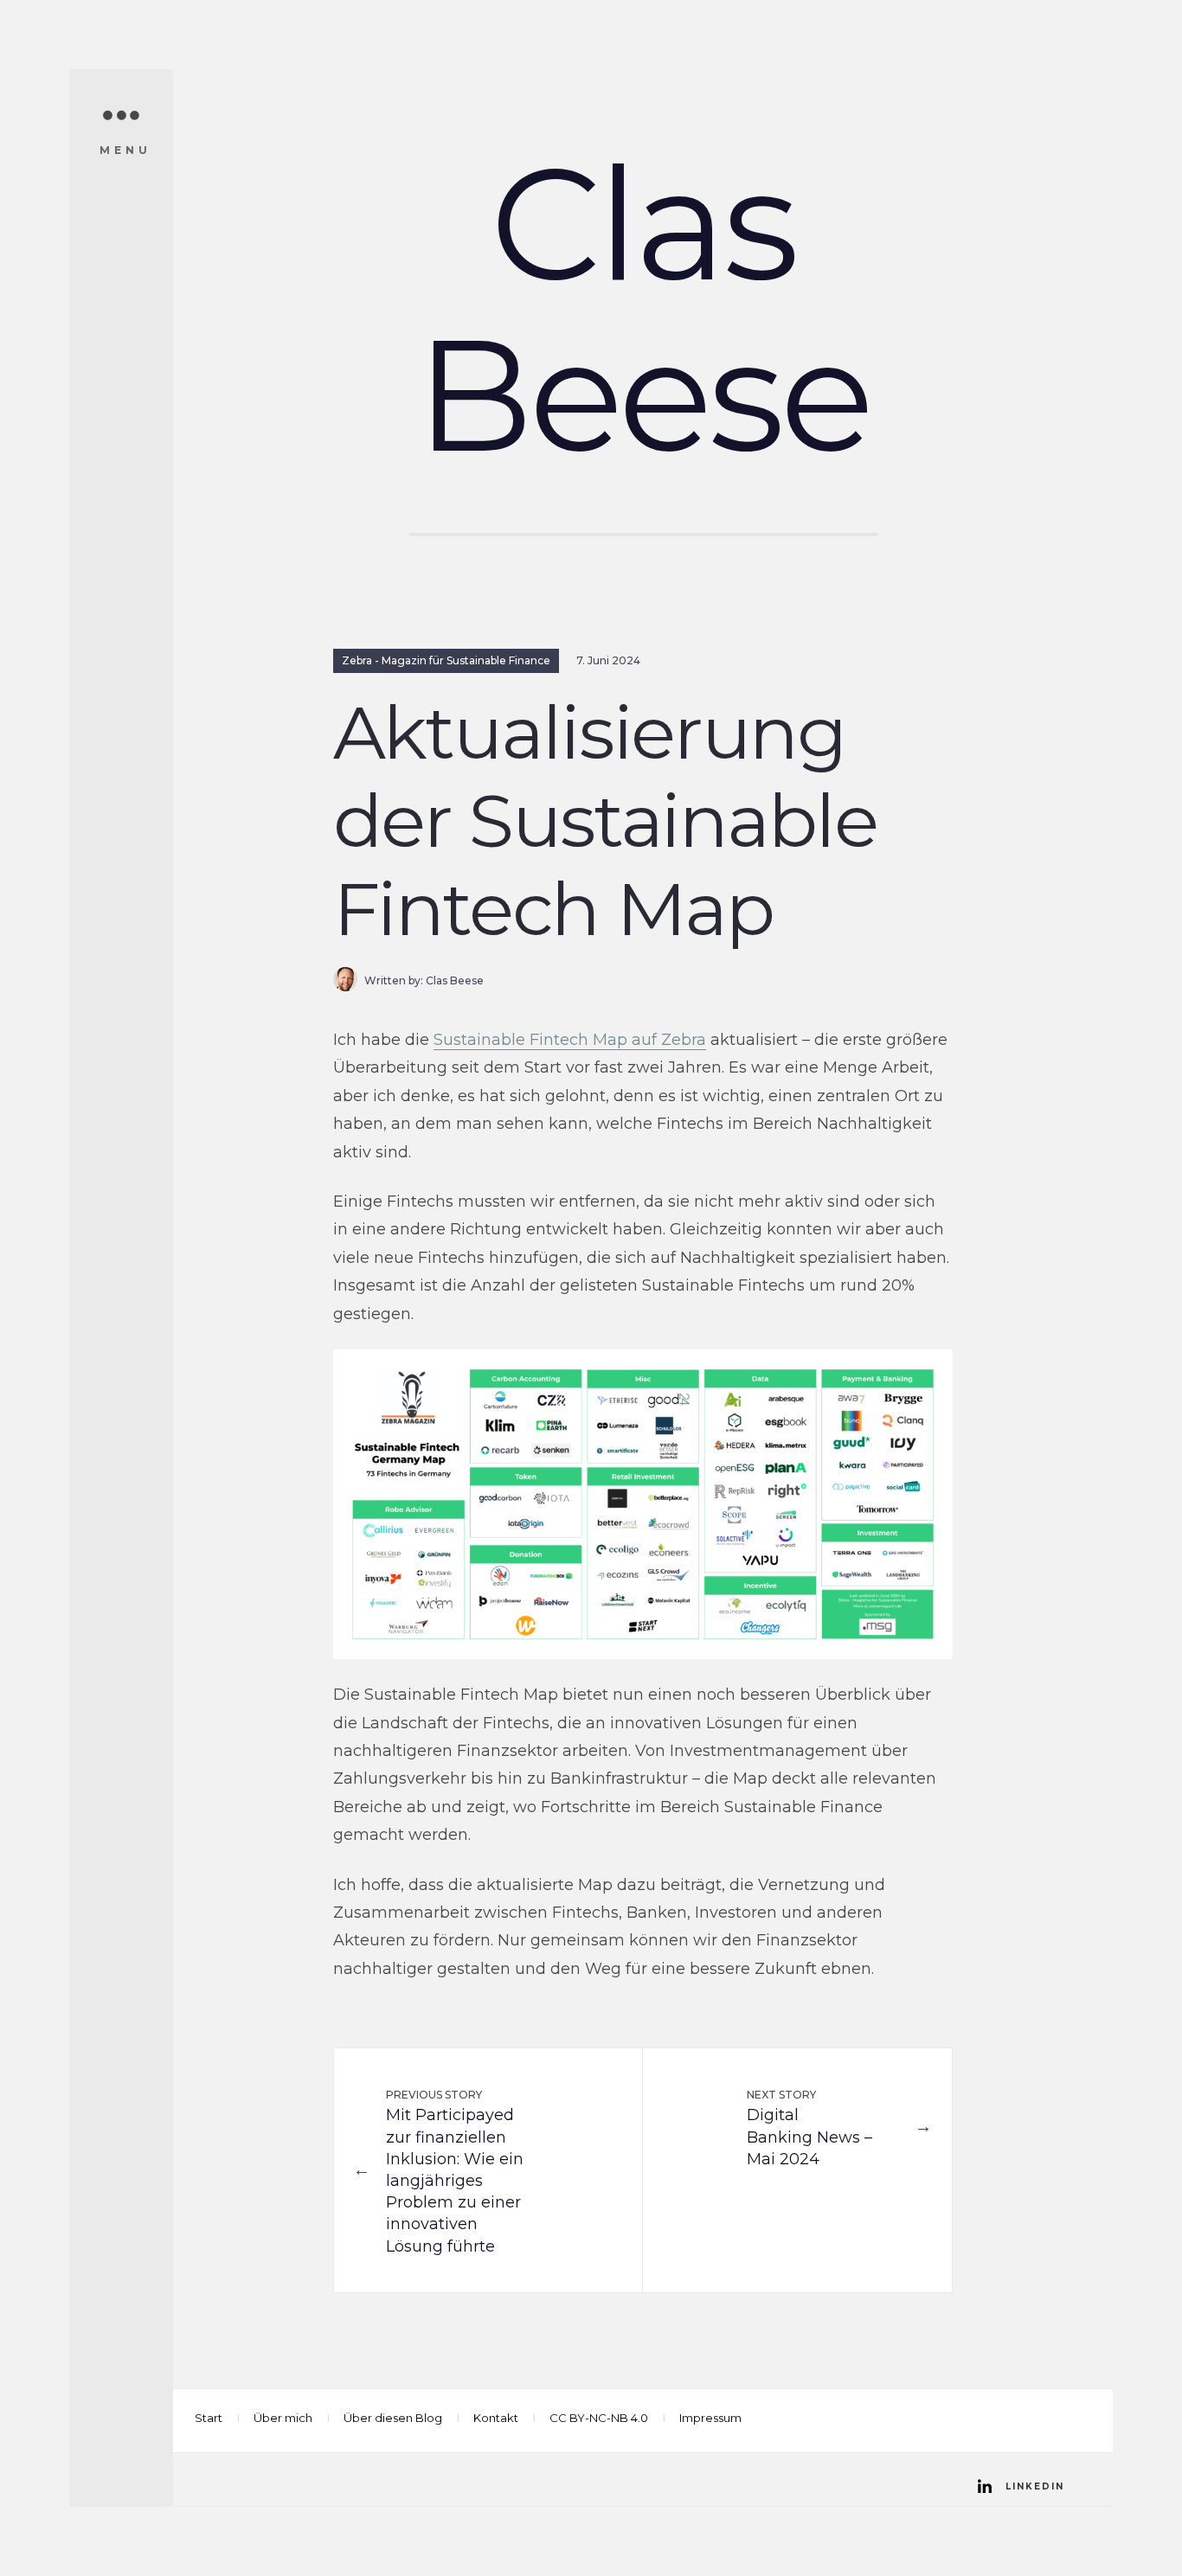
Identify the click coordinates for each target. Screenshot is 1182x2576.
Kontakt (496, 2418)
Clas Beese (643, 309)
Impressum (710, 2418)
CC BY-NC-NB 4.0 (599, 2418)
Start (209, 2418)
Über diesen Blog (393, 2418)
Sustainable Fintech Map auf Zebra (570, 1040)
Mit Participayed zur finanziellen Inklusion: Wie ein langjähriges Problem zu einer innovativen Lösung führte (455, 2172)
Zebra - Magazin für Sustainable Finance (446, 660)
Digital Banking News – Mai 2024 (809, 2128)
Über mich (283, 2418)
